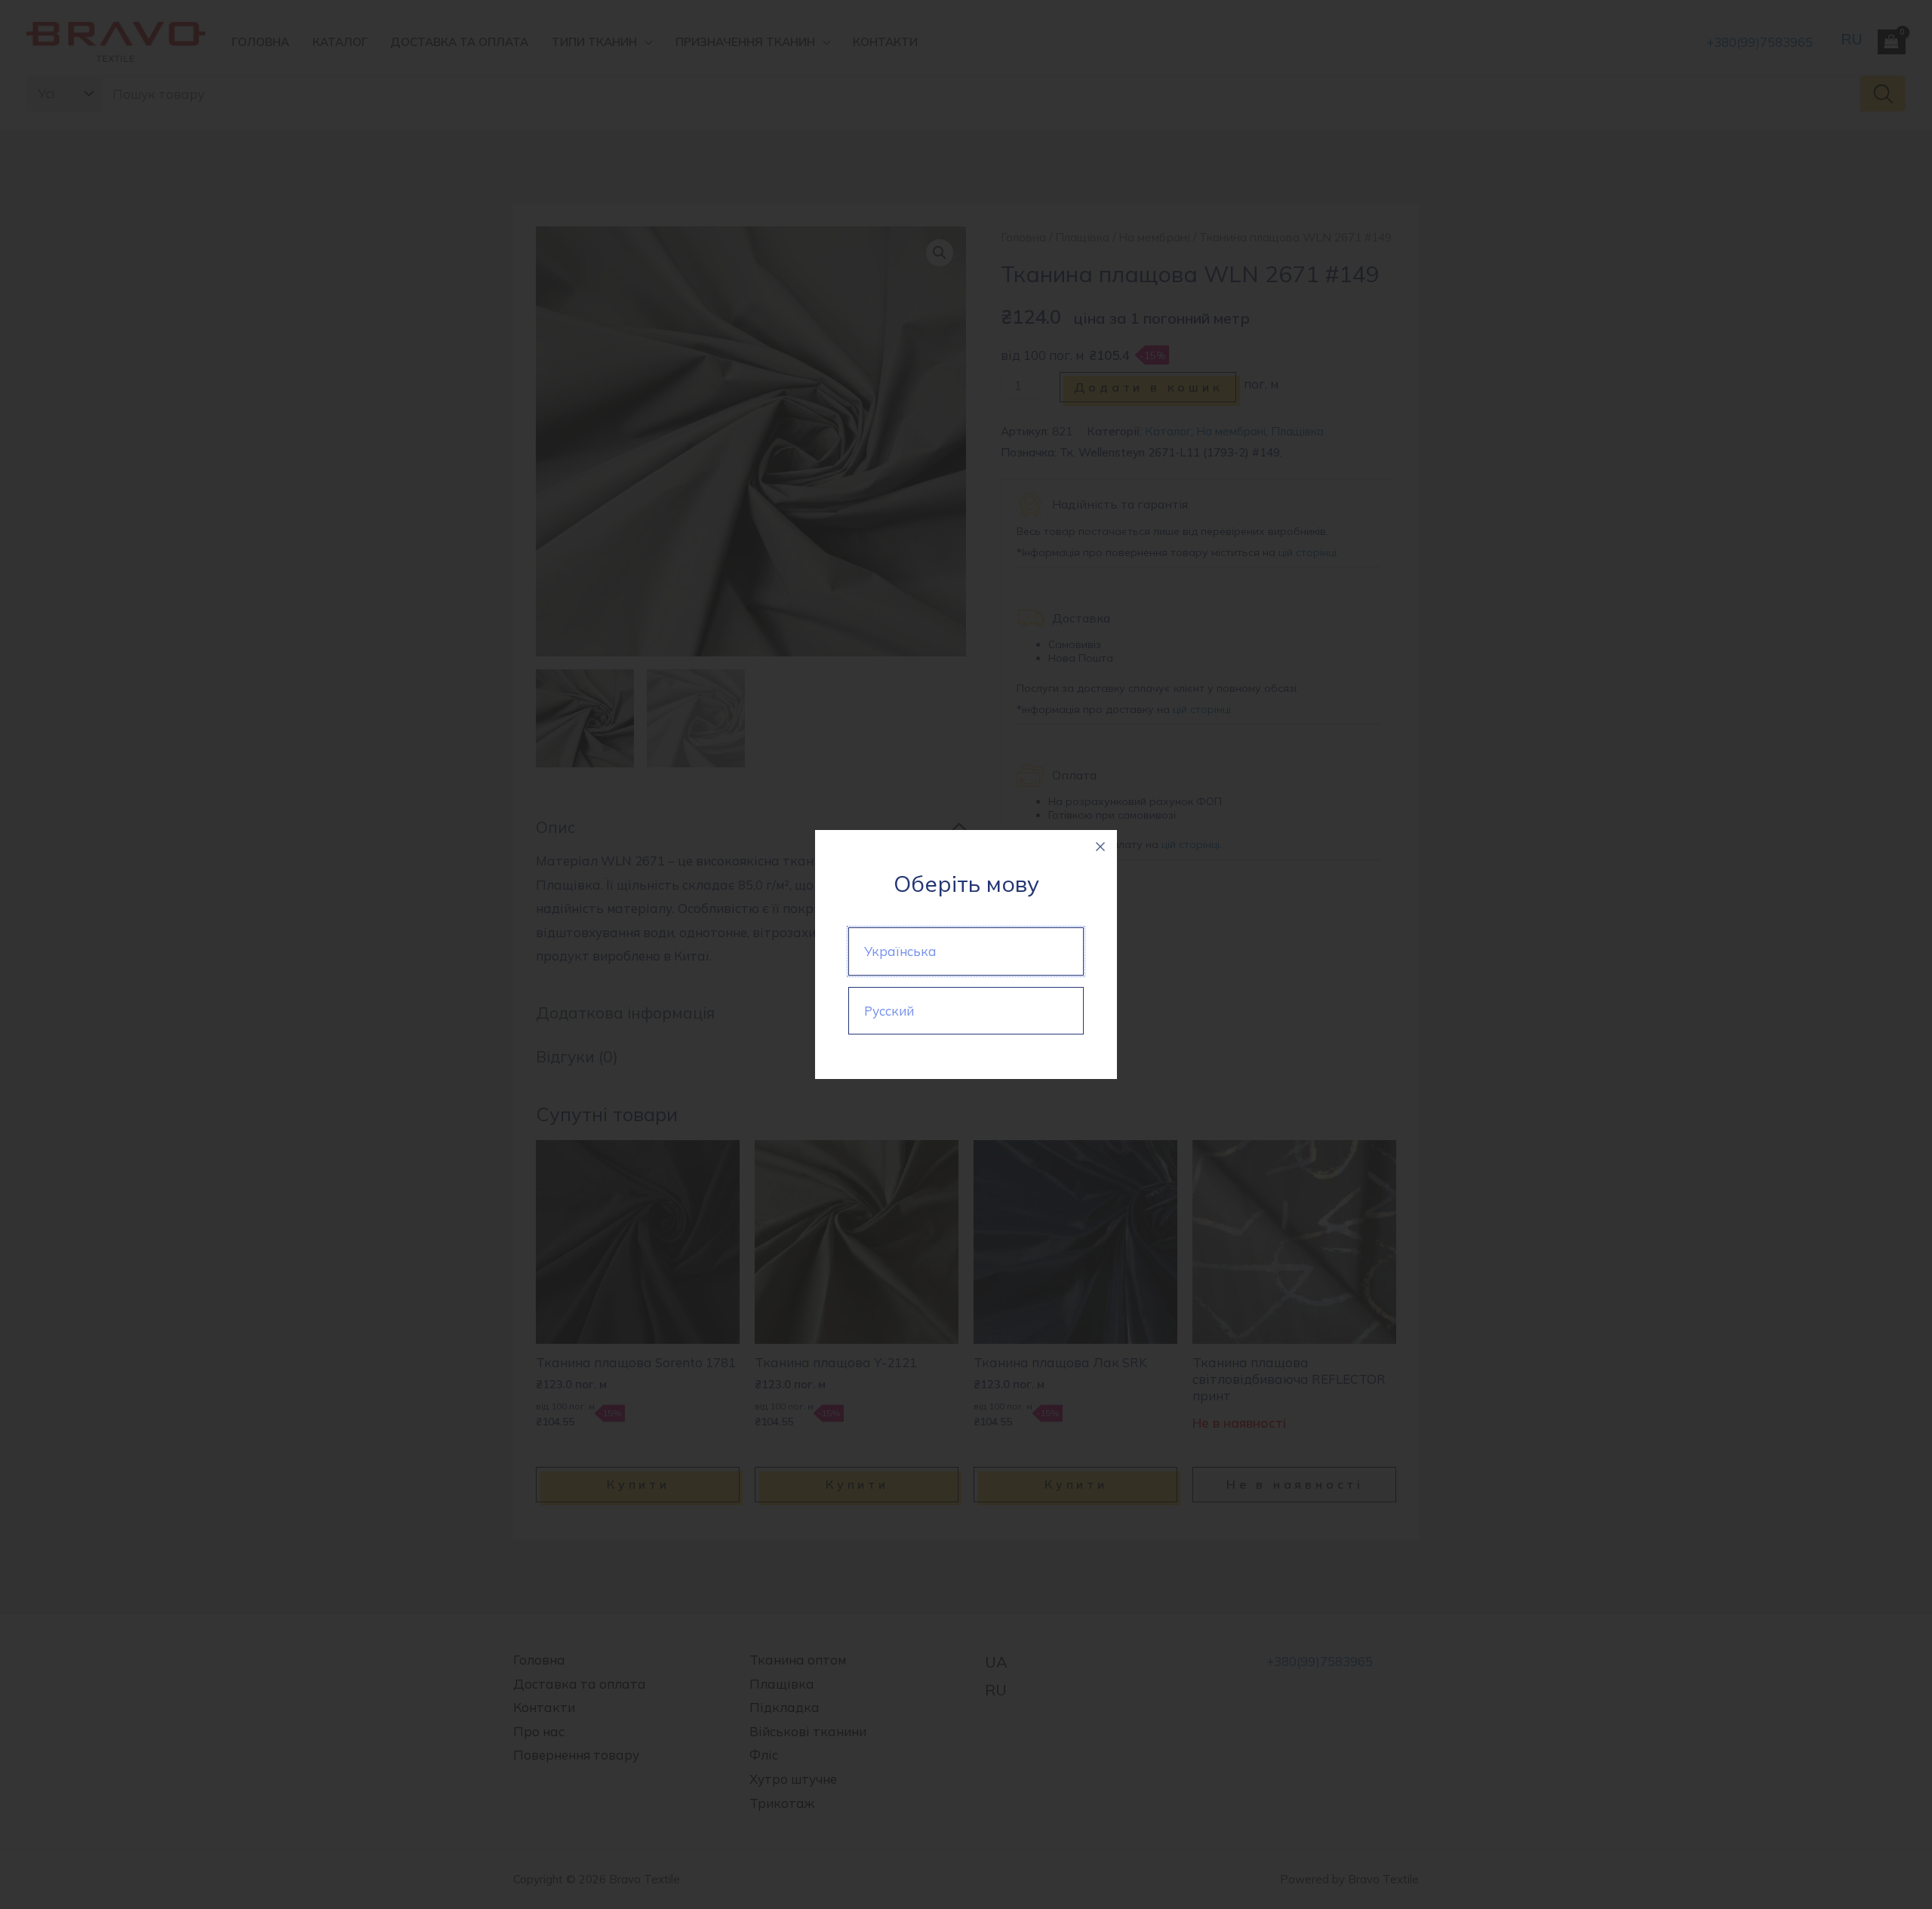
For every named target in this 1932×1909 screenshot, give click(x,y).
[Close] (1100, 847)
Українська (900, 951)
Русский (889, 1011)
